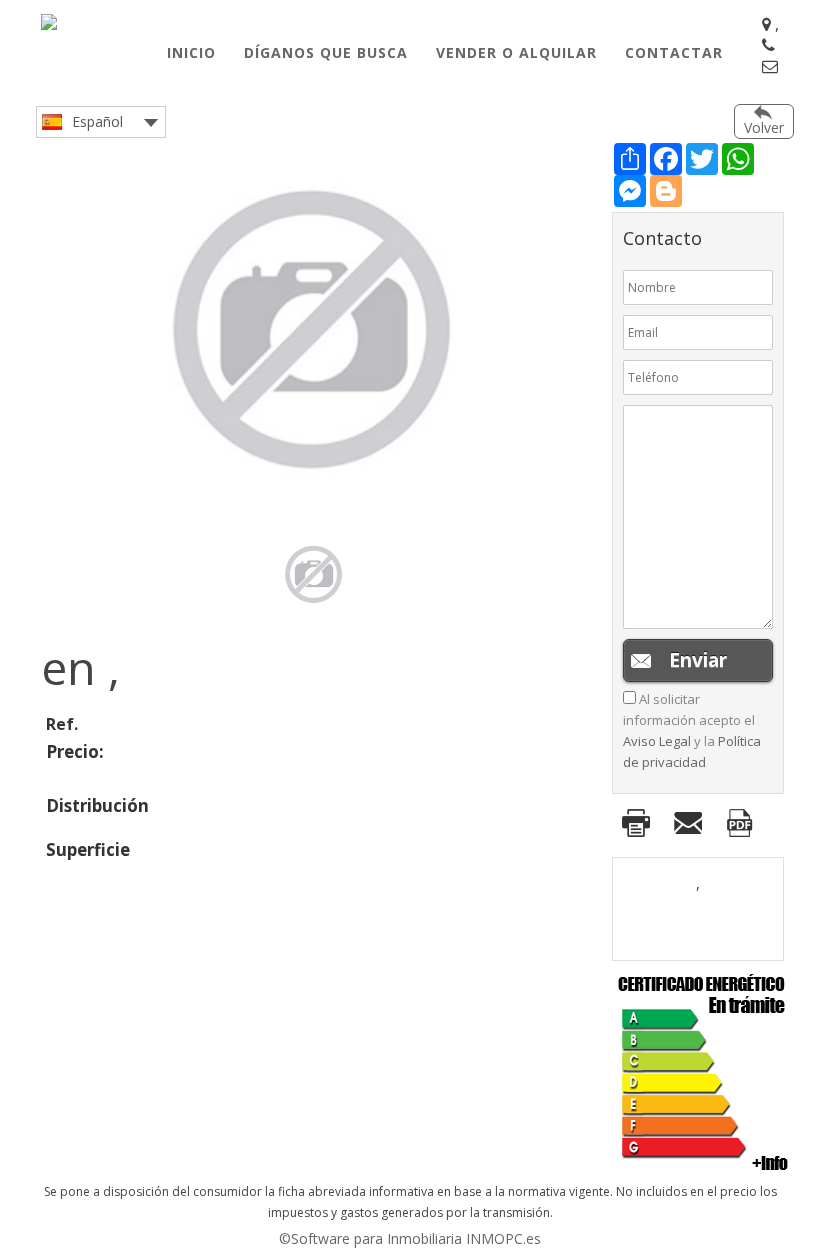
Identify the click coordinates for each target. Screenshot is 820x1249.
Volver (764, 127)
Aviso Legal (657, 741)
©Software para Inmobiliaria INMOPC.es (410, 1238)
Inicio (191, 52)
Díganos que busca (326, 52)
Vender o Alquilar (516, 52)
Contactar (674, 52)
